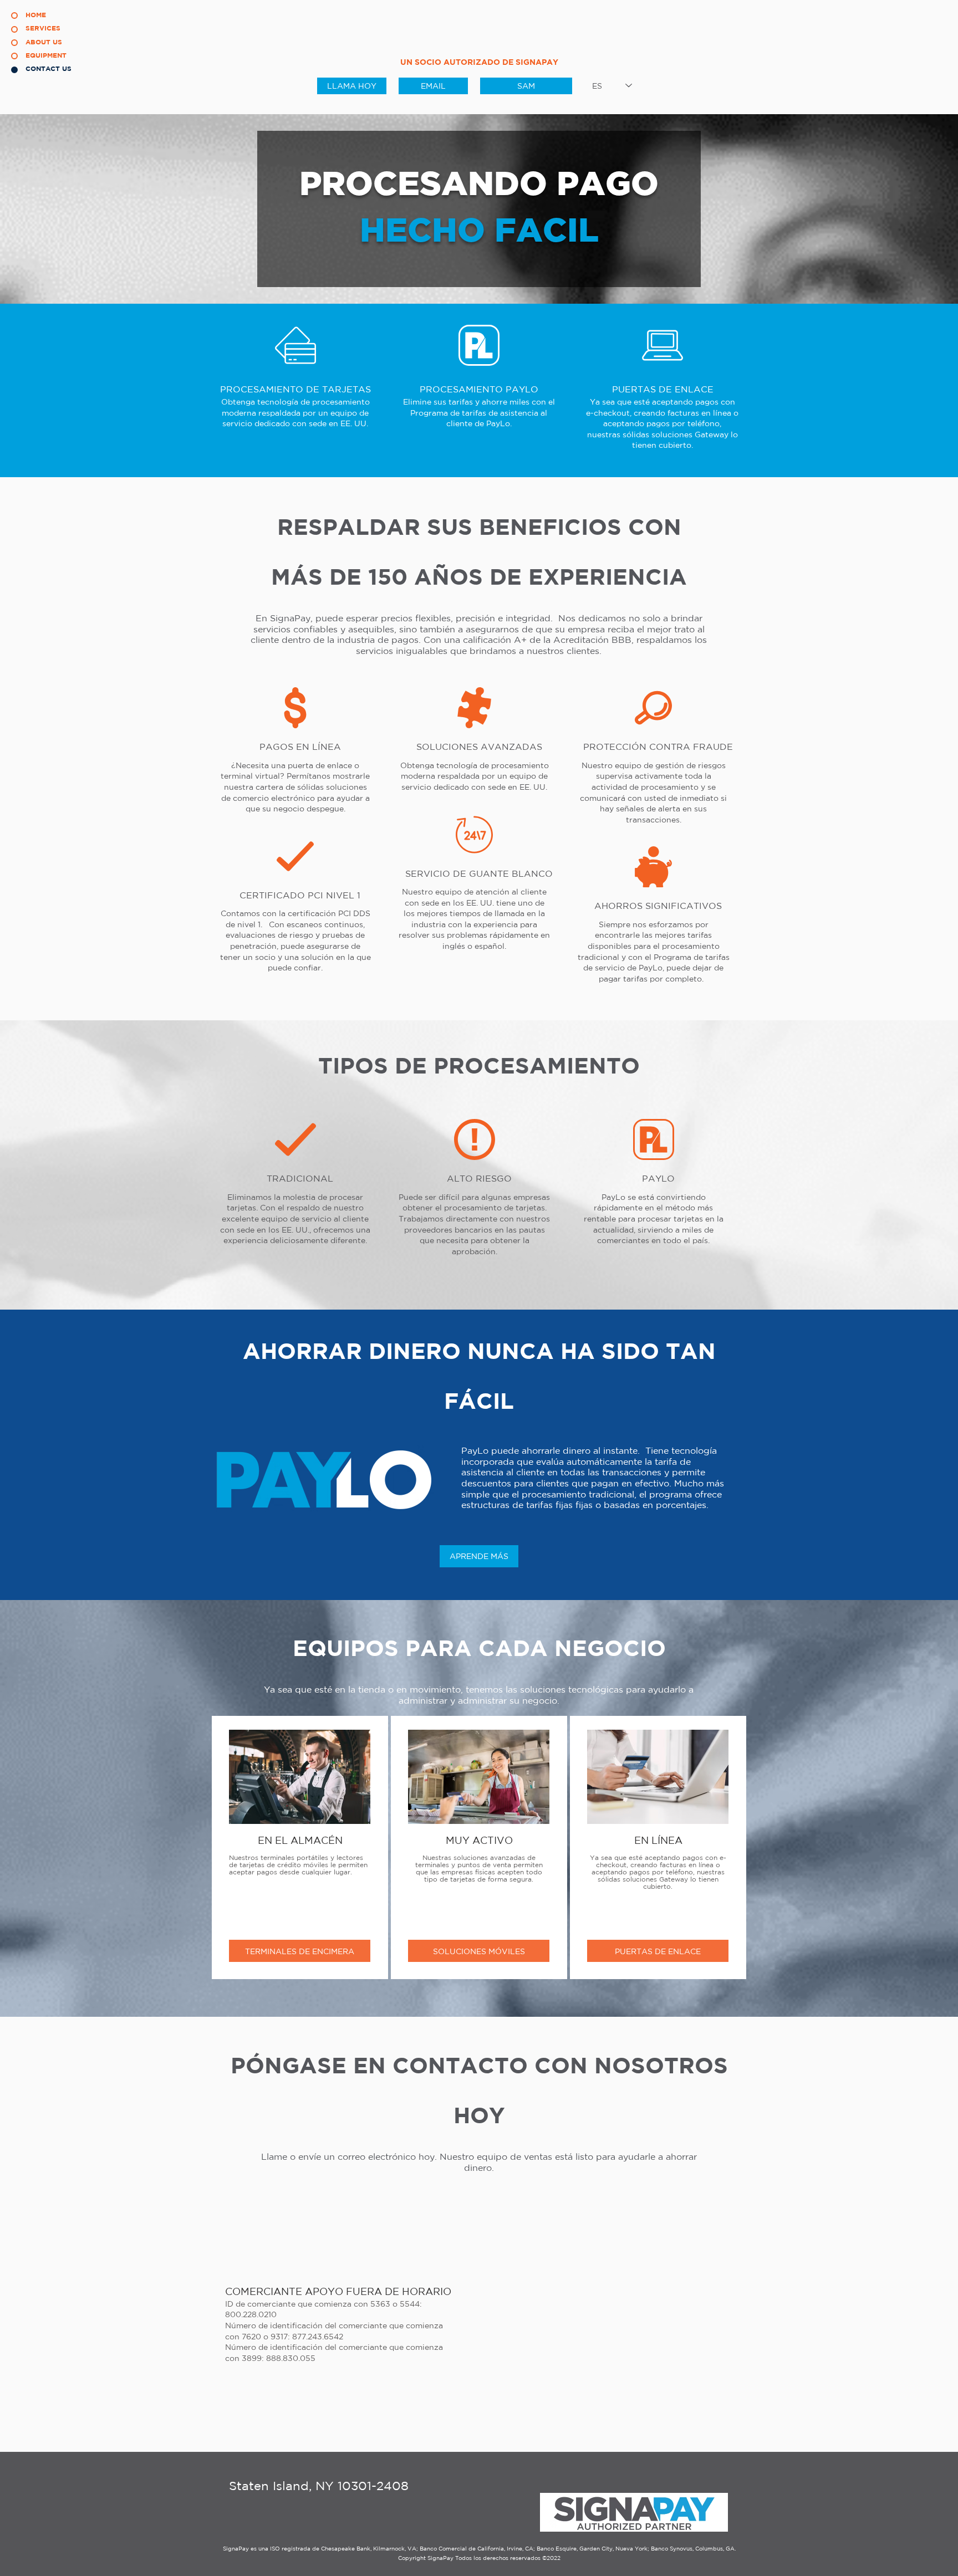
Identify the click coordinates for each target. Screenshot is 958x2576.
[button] (433, 86)
